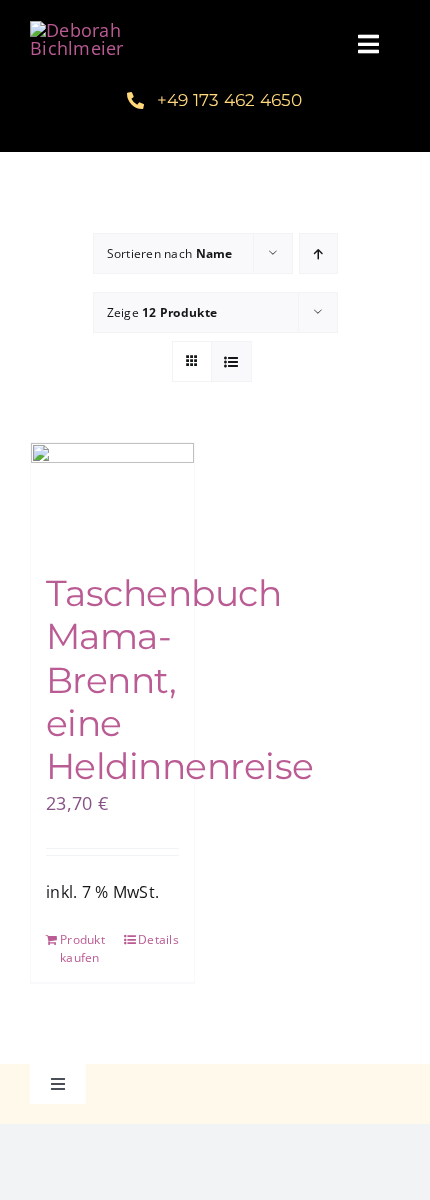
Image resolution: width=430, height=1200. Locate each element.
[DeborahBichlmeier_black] (107, 30)
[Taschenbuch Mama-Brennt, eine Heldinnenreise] (112, 497)
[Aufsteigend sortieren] (318, 253)
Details (158, 939)
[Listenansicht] (231, 361)
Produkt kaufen (82, 948)
